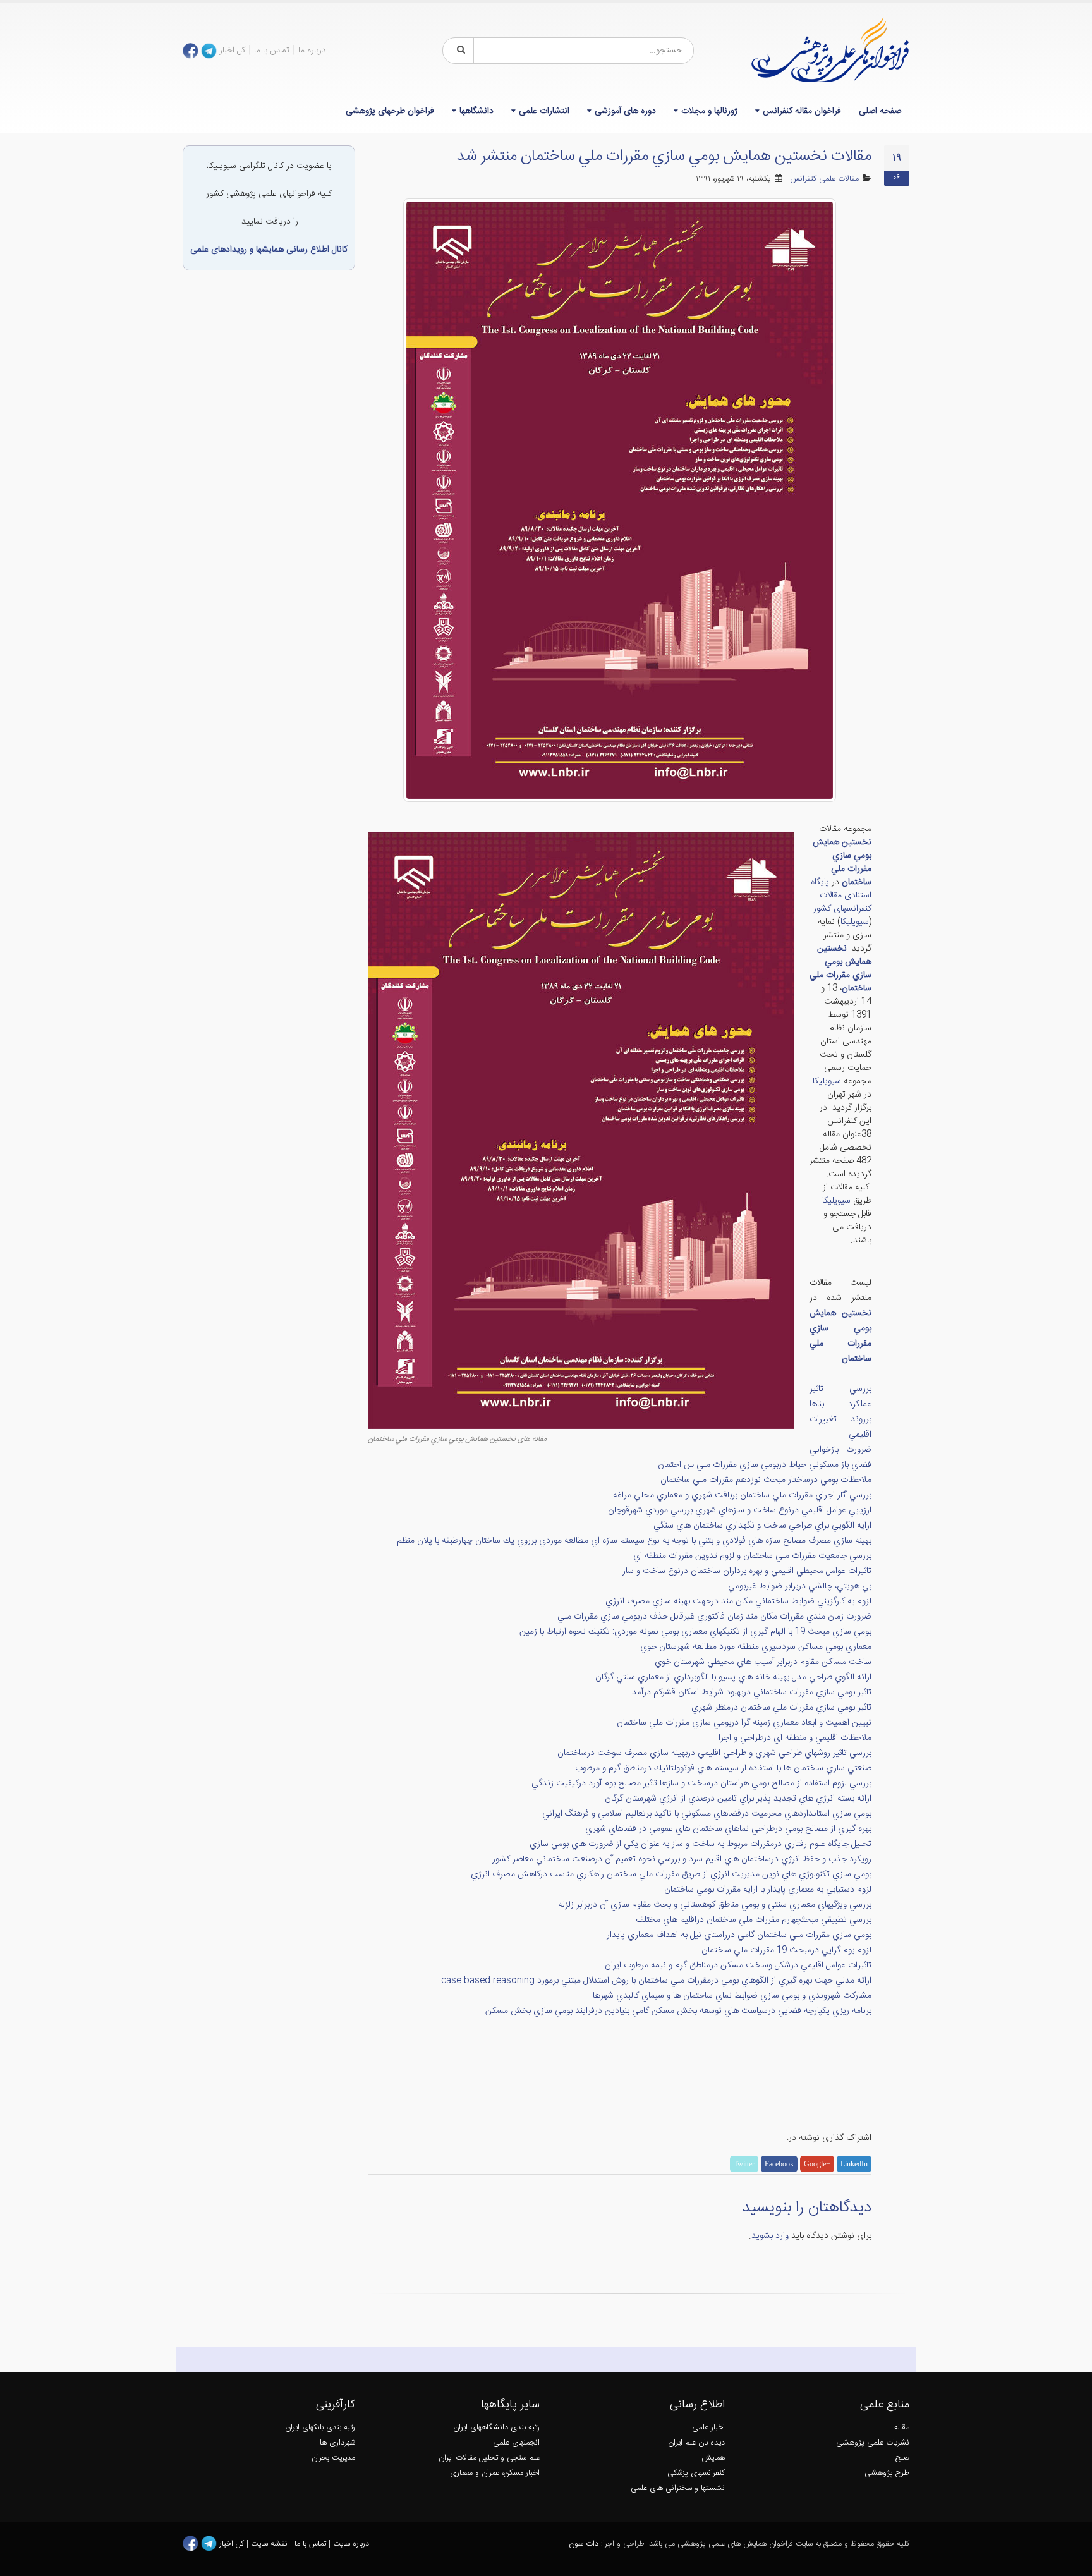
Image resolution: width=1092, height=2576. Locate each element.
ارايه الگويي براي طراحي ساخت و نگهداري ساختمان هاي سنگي (762, 1526)
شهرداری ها (337, 2443)
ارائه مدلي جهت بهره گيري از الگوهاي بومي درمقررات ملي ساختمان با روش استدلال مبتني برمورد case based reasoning (656, 1981)
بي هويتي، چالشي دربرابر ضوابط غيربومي (800, 1586)
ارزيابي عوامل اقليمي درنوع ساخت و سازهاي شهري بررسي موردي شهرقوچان (740, 1510)
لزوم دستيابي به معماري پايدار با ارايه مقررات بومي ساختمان (768, 1890)
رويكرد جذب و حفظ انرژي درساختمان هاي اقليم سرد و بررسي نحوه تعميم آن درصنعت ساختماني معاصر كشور (682, 1859)
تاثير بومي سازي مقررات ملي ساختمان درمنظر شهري (781, 1708)
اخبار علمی (708, 2428)
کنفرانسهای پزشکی (696, 2473)
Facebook (779, 2164)
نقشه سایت (270, 2544)
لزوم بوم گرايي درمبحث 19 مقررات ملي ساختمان (786, 1950)
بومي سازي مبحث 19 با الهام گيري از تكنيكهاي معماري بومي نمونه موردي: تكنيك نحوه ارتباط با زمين (695, 1632)
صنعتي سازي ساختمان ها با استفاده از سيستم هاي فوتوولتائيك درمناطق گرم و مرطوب (723, 1768)
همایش (713, 2458)
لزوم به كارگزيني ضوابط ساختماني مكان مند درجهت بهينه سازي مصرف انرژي (738, 1601)
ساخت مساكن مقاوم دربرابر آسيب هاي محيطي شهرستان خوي (763, 1662)
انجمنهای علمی (516, 2443)
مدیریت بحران (333, 2458)
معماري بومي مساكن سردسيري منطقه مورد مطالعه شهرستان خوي (756, 1647)
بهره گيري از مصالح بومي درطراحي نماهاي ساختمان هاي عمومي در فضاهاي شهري (728, 1829)
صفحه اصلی (880, 111)
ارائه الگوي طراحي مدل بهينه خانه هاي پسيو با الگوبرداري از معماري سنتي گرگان (733, 1677)
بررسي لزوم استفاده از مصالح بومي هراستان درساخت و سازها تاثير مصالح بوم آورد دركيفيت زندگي (701, 1783)
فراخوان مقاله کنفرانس (802, 111)
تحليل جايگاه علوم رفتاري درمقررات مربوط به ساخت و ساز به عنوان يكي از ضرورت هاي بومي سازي (701, 1844)
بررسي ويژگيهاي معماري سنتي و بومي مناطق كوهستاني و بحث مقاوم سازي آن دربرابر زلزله (715, 1905)
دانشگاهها (476, 111)
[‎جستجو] (459, 51)
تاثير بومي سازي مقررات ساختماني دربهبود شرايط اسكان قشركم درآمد (752, 1692)
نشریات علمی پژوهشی (873, 2443)
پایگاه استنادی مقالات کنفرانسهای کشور (841, 896)
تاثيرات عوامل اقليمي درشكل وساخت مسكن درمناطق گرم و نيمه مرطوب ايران (738, 1965)
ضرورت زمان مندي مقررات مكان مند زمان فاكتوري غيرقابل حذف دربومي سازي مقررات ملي (714, 1617)
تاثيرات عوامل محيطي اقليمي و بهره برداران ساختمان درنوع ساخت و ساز (747, 1571)
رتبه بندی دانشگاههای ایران (496, 2428)
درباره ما (312, 51)
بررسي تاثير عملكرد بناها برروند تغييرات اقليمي (841, 1412)
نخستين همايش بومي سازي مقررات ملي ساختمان (842, 862)
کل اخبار (232, 51)
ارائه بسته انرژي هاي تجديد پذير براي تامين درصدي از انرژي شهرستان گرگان (738, 1799)
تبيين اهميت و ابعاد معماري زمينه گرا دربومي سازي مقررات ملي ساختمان (744, 1723)
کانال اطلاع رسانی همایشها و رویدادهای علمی (269, 250)
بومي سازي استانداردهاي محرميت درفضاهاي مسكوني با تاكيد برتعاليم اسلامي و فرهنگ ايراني (707, 1814)
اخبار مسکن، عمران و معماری (495, 2473)
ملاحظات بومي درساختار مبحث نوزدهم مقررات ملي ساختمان (766, 1480)
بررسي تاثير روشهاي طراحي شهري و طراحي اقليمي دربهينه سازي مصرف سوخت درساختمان (714, 1753)
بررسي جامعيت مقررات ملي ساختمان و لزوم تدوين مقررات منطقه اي (752, 1556)
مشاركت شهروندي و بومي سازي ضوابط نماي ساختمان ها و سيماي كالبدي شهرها (732, 1996)
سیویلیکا (855, 922)
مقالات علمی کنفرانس (824, 179)
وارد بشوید (770, 2236)
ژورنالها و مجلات (709, 111)
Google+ (817, 2164)
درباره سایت (351, 2544)
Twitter (744, 2164)
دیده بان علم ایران (696, 2443)
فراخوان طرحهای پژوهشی (390, 111)
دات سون (584, 2544)
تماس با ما (272, 51)
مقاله (902, 2428)
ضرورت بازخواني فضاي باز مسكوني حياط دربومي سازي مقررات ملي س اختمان (765, 1457)
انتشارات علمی (544, 111)
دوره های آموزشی (625, 111)
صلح (902, 2458)
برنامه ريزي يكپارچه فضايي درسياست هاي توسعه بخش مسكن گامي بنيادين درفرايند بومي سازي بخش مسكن (678, 2011)
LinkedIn (854, 2164)
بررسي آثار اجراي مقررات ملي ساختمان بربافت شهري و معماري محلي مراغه (742, 1495)
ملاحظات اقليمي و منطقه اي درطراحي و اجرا (795, 1738)
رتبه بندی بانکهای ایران (320, 2428)
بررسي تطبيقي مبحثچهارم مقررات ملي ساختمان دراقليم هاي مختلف (754, 1920)
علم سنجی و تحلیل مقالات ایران (489, 2458)
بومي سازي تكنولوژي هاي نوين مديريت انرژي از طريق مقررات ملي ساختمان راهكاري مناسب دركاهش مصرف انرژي (671, 1874)
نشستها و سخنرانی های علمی (678, 2488)
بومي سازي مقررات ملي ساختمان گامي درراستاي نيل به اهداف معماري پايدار (739, 1935)
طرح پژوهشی (887, 2473)
